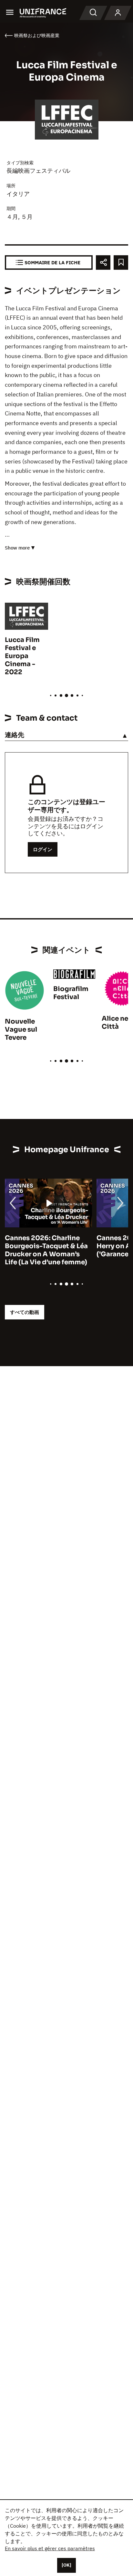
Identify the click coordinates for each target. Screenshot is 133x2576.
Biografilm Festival (71, 993)
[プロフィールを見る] (118, 13)
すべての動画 (25, 1312)
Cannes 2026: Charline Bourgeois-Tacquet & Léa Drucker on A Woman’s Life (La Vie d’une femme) (46, 1250)
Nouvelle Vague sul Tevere (21, 1030)
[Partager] (103, 262)
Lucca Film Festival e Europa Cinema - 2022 (22, 656)
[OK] (66, 2565)
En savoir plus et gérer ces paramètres (50, 2548)
